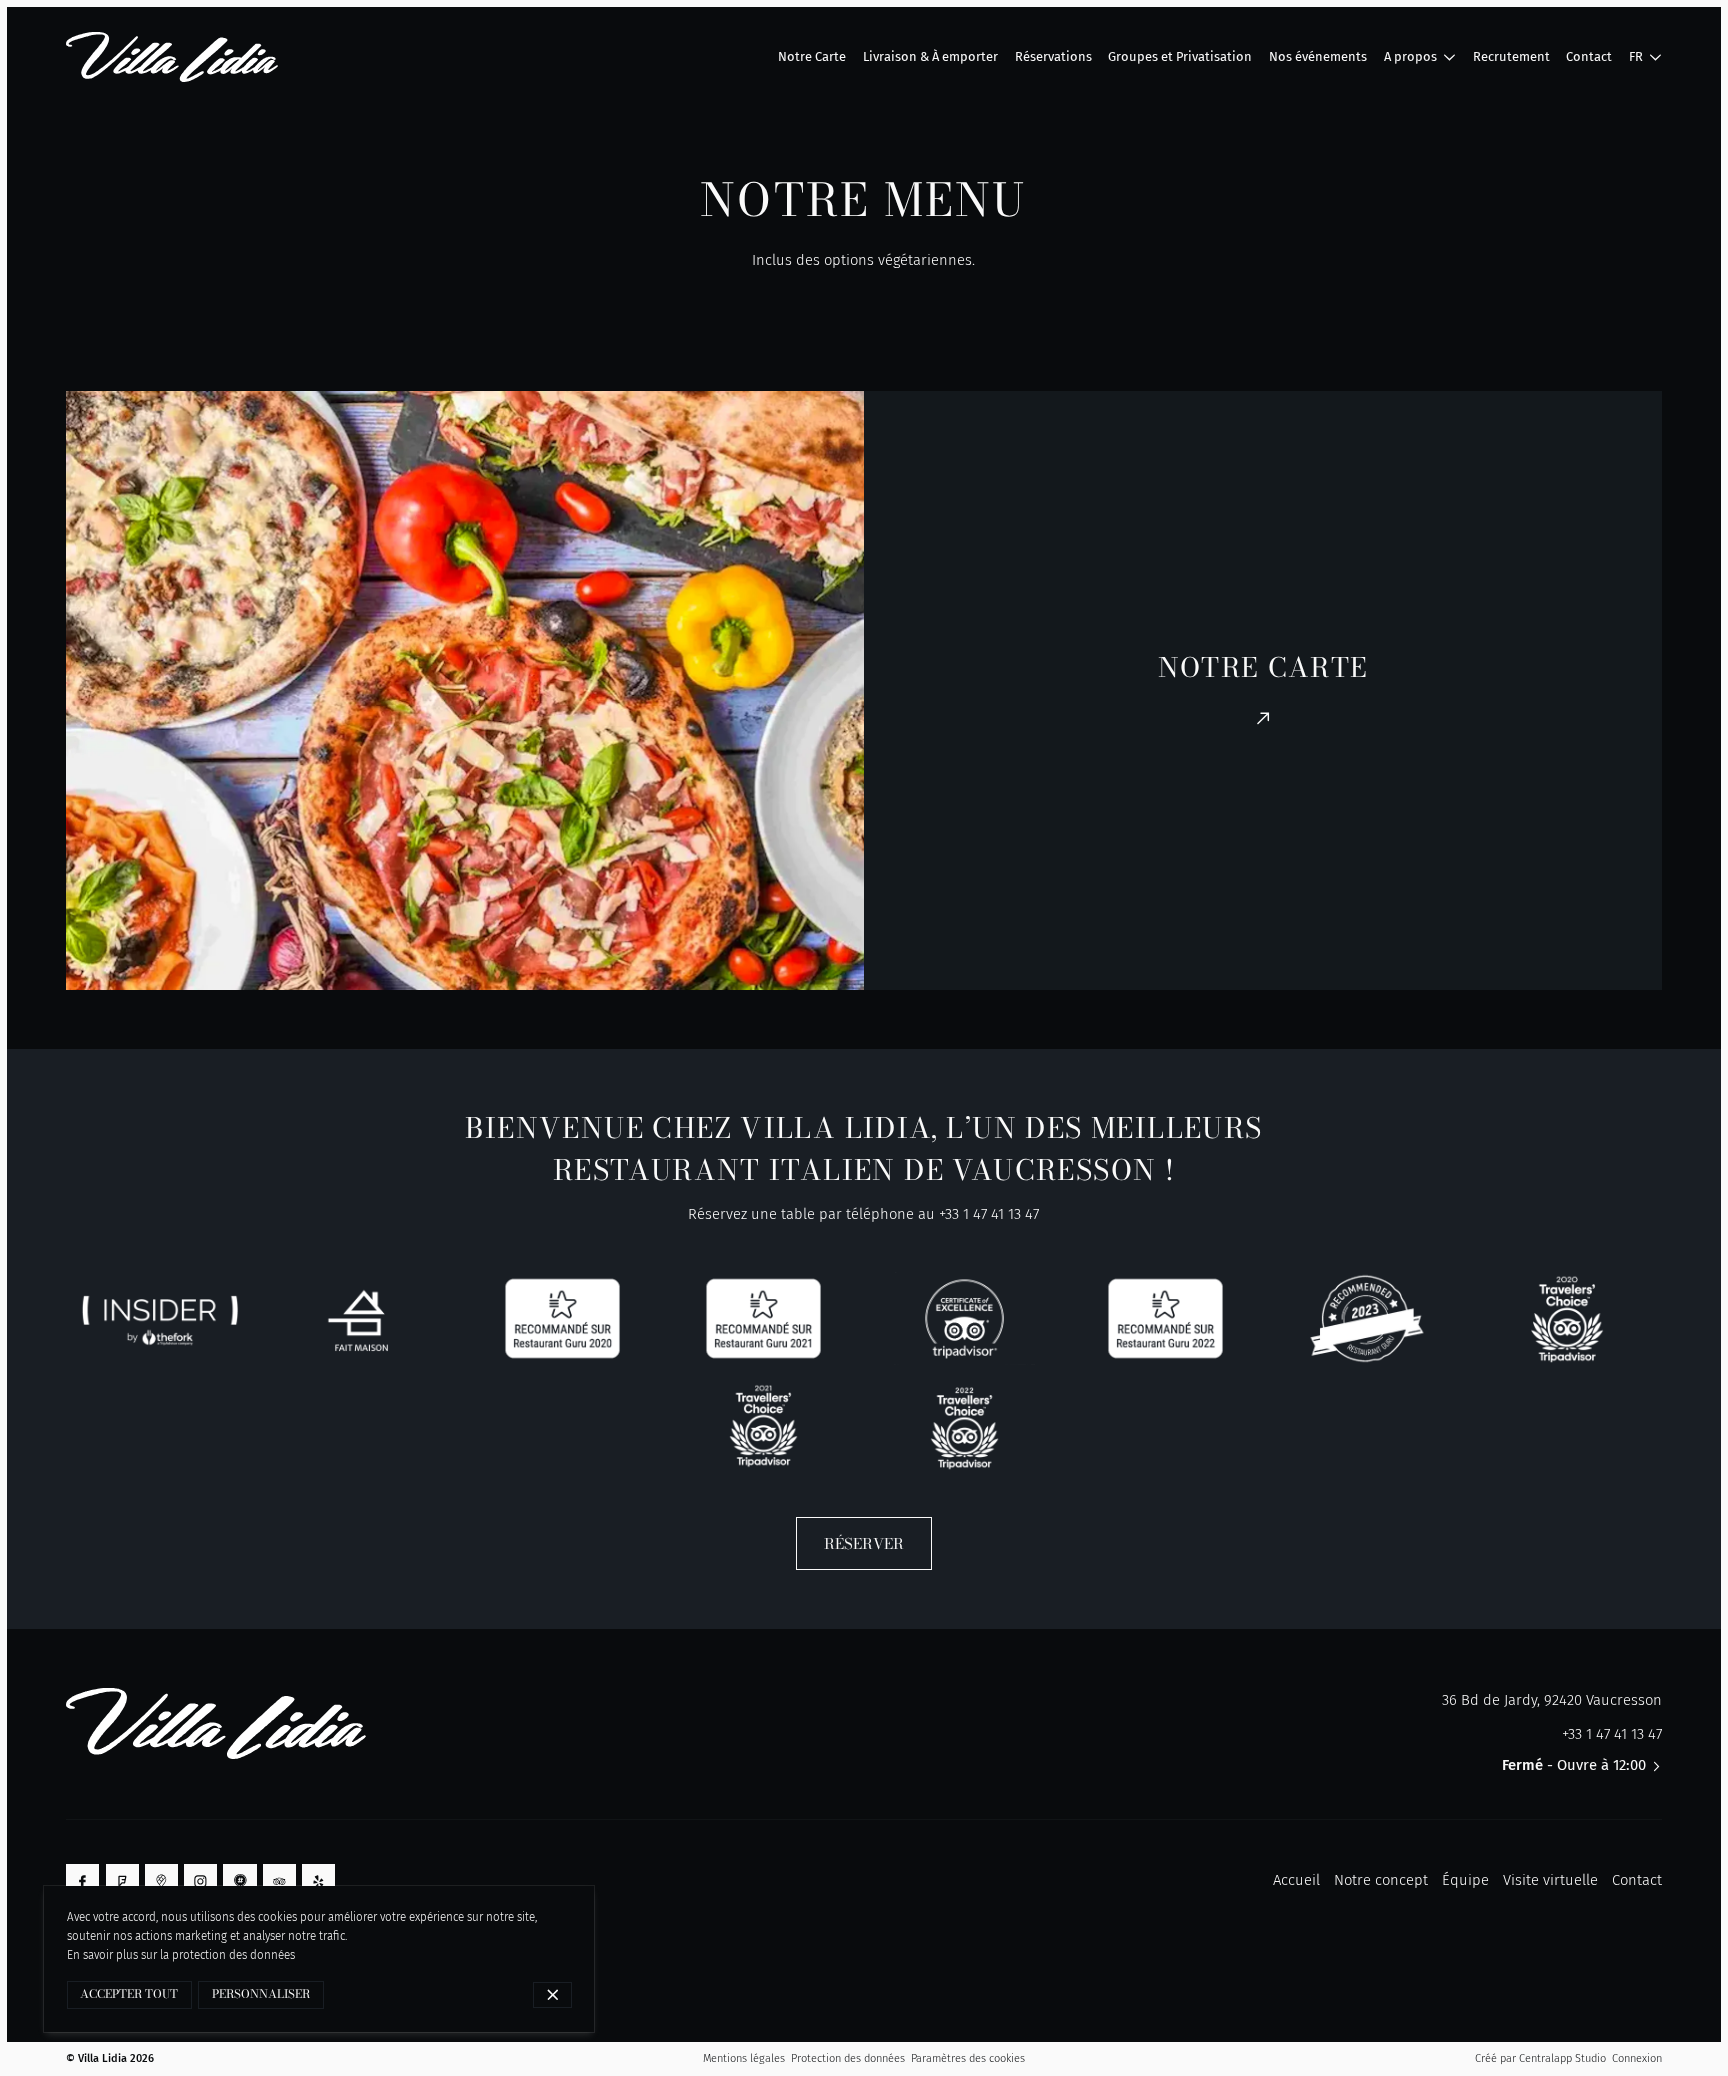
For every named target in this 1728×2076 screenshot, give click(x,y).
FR (1636, 56)
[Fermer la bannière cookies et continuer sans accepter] (552, 1995)
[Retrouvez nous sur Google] (161, 1880)
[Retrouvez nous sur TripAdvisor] (279, 1880)
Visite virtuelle (1550, 1880)
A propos (1410, 56)
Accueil (1296, 1880)
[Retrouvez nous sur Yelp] (318, 1880)
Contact (1637, 1880)
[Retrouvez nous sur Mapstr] (239, 1880)
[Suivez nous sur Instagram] (200, 1880)
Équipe (1465, 1880)
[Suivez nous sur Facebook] (82, 1880)
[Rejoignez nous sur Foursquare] (122, 1880)
